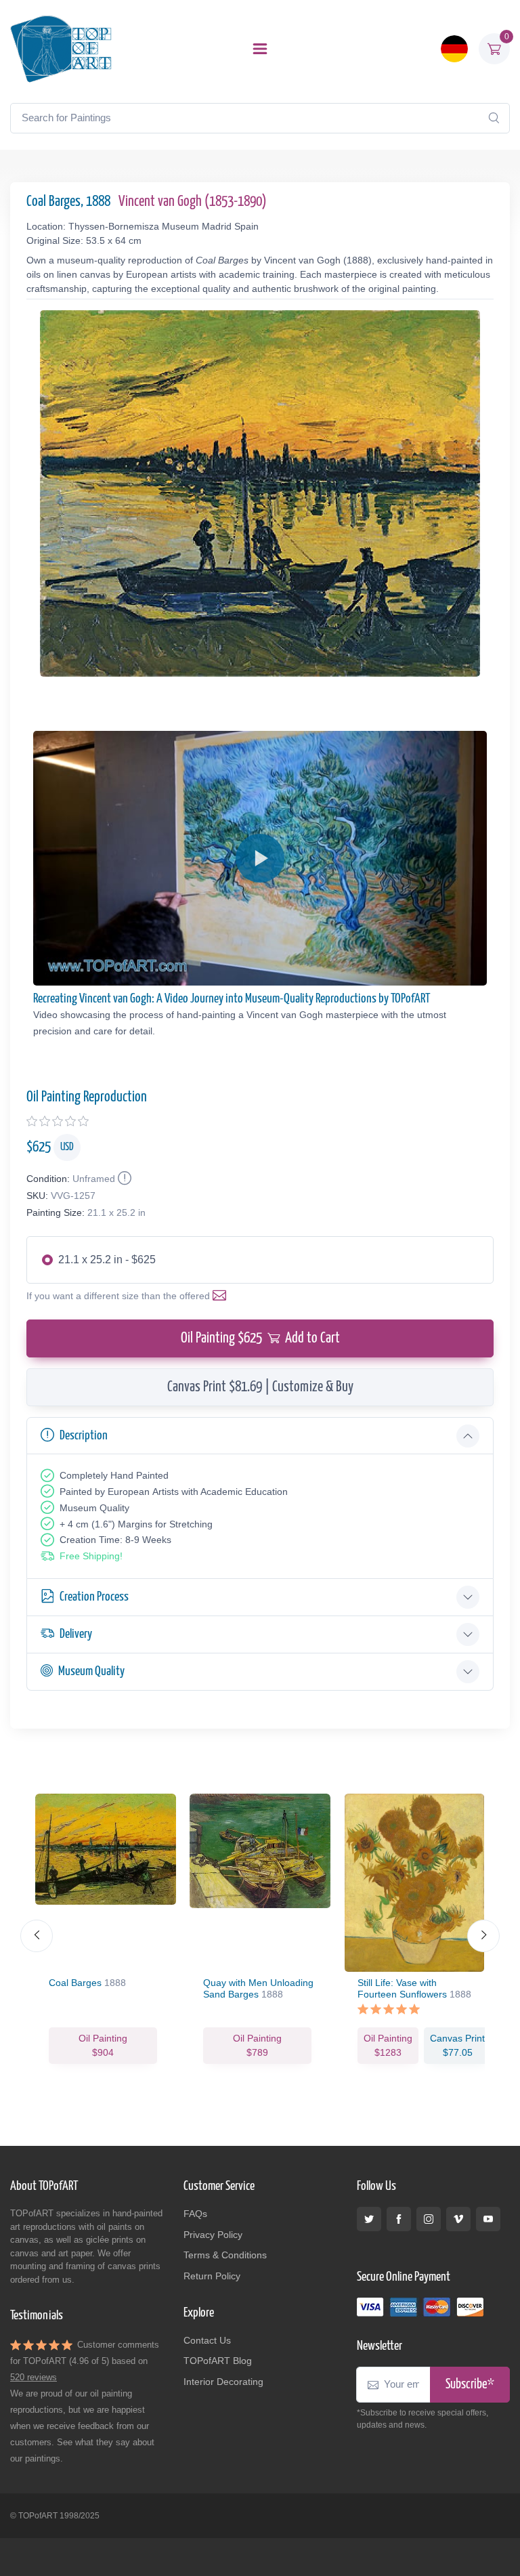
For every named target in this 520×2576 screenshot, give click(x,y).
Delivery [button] (76, 1634)
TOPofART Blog (218, 2361)
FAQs (195, 2214)
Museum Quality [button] (91, 1671)
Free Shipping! (91, 1556)
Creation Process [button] (94, 1597)
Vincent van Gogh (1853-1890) (193, 202)
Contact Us (207, 2340)
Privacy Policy (213, 2235)
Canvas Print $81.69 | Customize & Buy (260, 1387)
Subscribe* (470, 2385)
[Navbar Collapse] (260, 49)
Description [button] (84, 1436)
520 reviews (34, 2377)
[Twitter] (369, 2219)
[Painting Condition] (123, 1179)
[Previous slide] (37, 1936)
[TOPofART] (61, 49)
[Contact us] (222, 1296)
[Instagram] (429, 2219)
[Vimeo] (458, 2219)
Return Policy (212, 2276)
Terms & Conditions (225, 2255)
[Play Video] (260, 858)
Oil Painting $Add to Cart (260, 1338)
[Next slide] (483, 1936)
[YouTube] (488, 2219)
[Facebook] (399, 2219)
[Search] (494, 118)
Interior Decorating (223, 2382)
